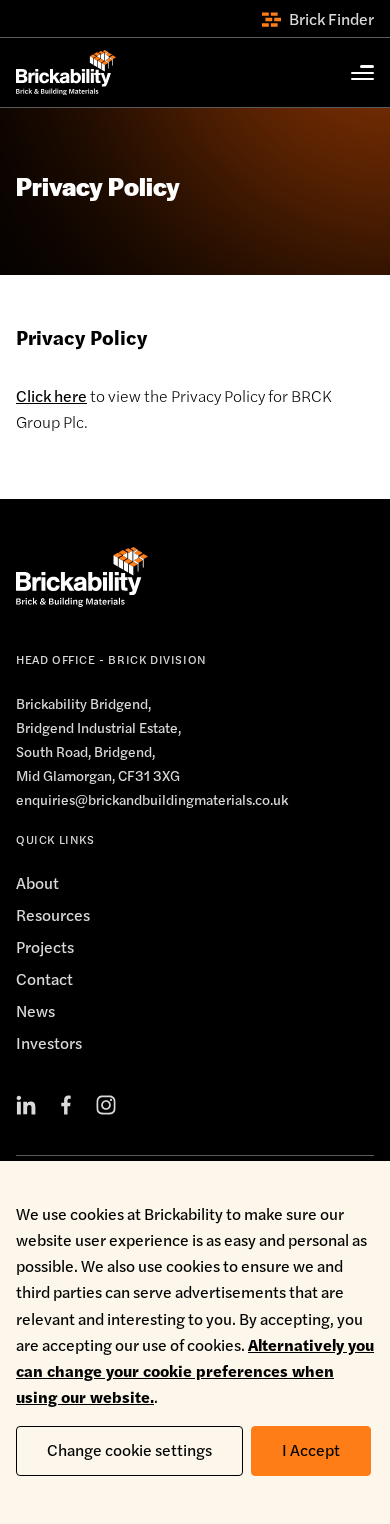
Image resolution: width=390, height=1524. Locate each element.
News (35, 1010)
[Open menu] (352, 73)
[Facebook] (66, 1105)
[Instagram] (106, 1105)
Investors (49, 1042)
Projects (45, 946)
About (37, 882)
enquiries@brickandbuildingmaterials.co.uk (152, 799)
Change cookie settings (129, 1449)
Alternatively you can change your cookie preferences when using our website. (195, 1370)
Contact (44, 978)
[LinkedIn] (26, 1105)
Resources (53, 914)
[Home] (66, 72)
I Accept (311, 1449)
